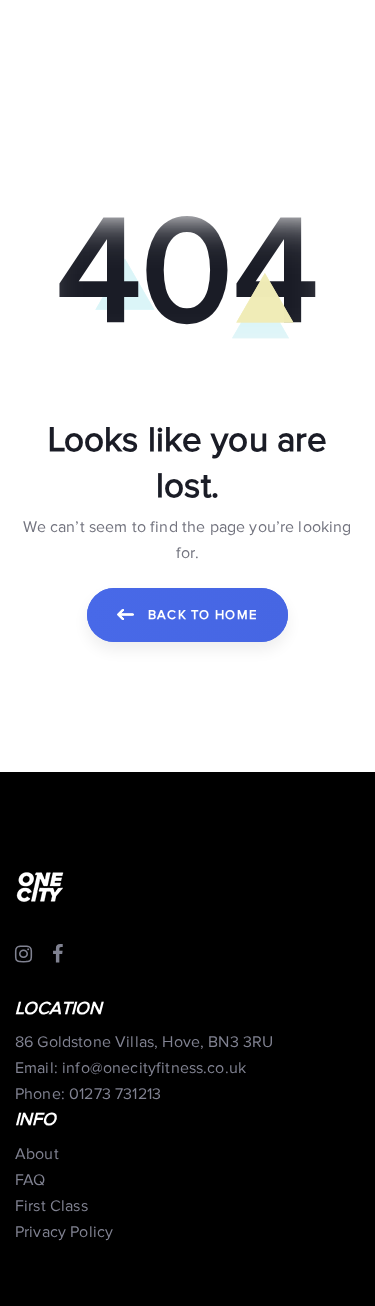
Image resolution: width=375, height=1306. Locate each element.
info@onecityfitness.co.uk (154, 1068)
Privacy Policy (64, 1232)
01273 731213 (115, 1094)
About (37, 1154)
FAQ (30, 1180)
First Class (51, 1206)
